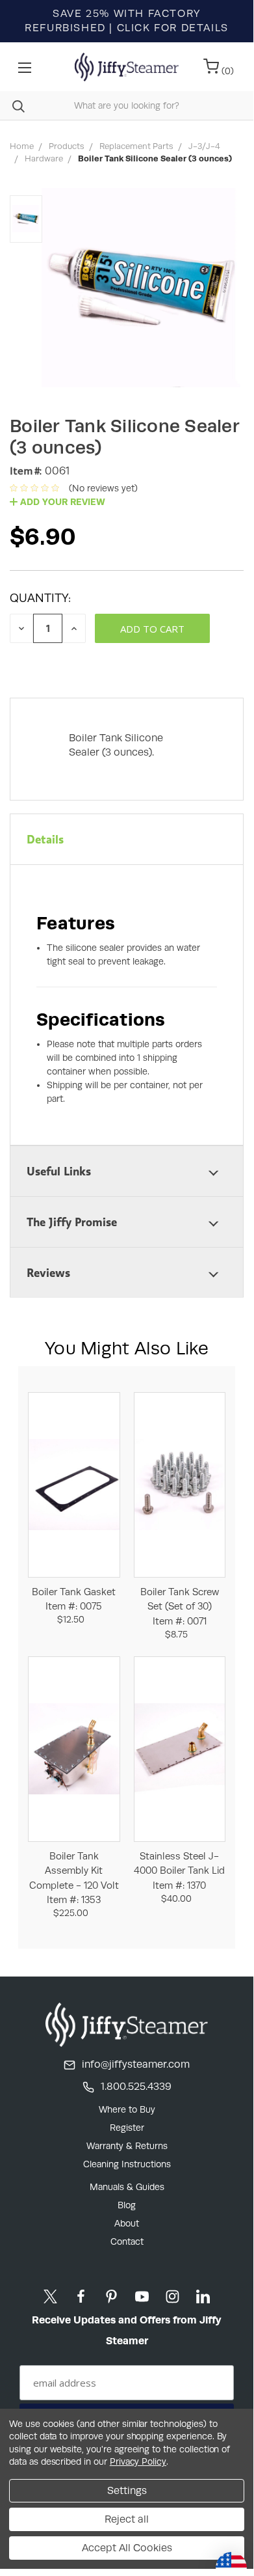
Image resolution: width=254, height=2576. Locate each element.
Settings (127, 2490)
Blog (127, 2205)
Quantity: (40, 598)
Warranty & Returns (127, 2146)
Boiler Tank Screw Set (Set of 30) (180, 1606)
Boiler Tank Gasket (74, 1599)
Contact (127, 2241)
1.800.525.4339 (136, 2086)
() (226, 71)
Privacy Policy (138, 2461)
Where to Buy (127, 2109)
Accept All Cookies (127, 2548)
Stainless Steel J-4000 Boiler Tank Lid (179, 1870)
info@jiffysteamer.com (136, 2064)
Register (127, 2128)
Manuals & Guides (127, 2187)
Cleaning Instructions (127, 2164)
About (127, 2223)
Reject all (127, 2519)
